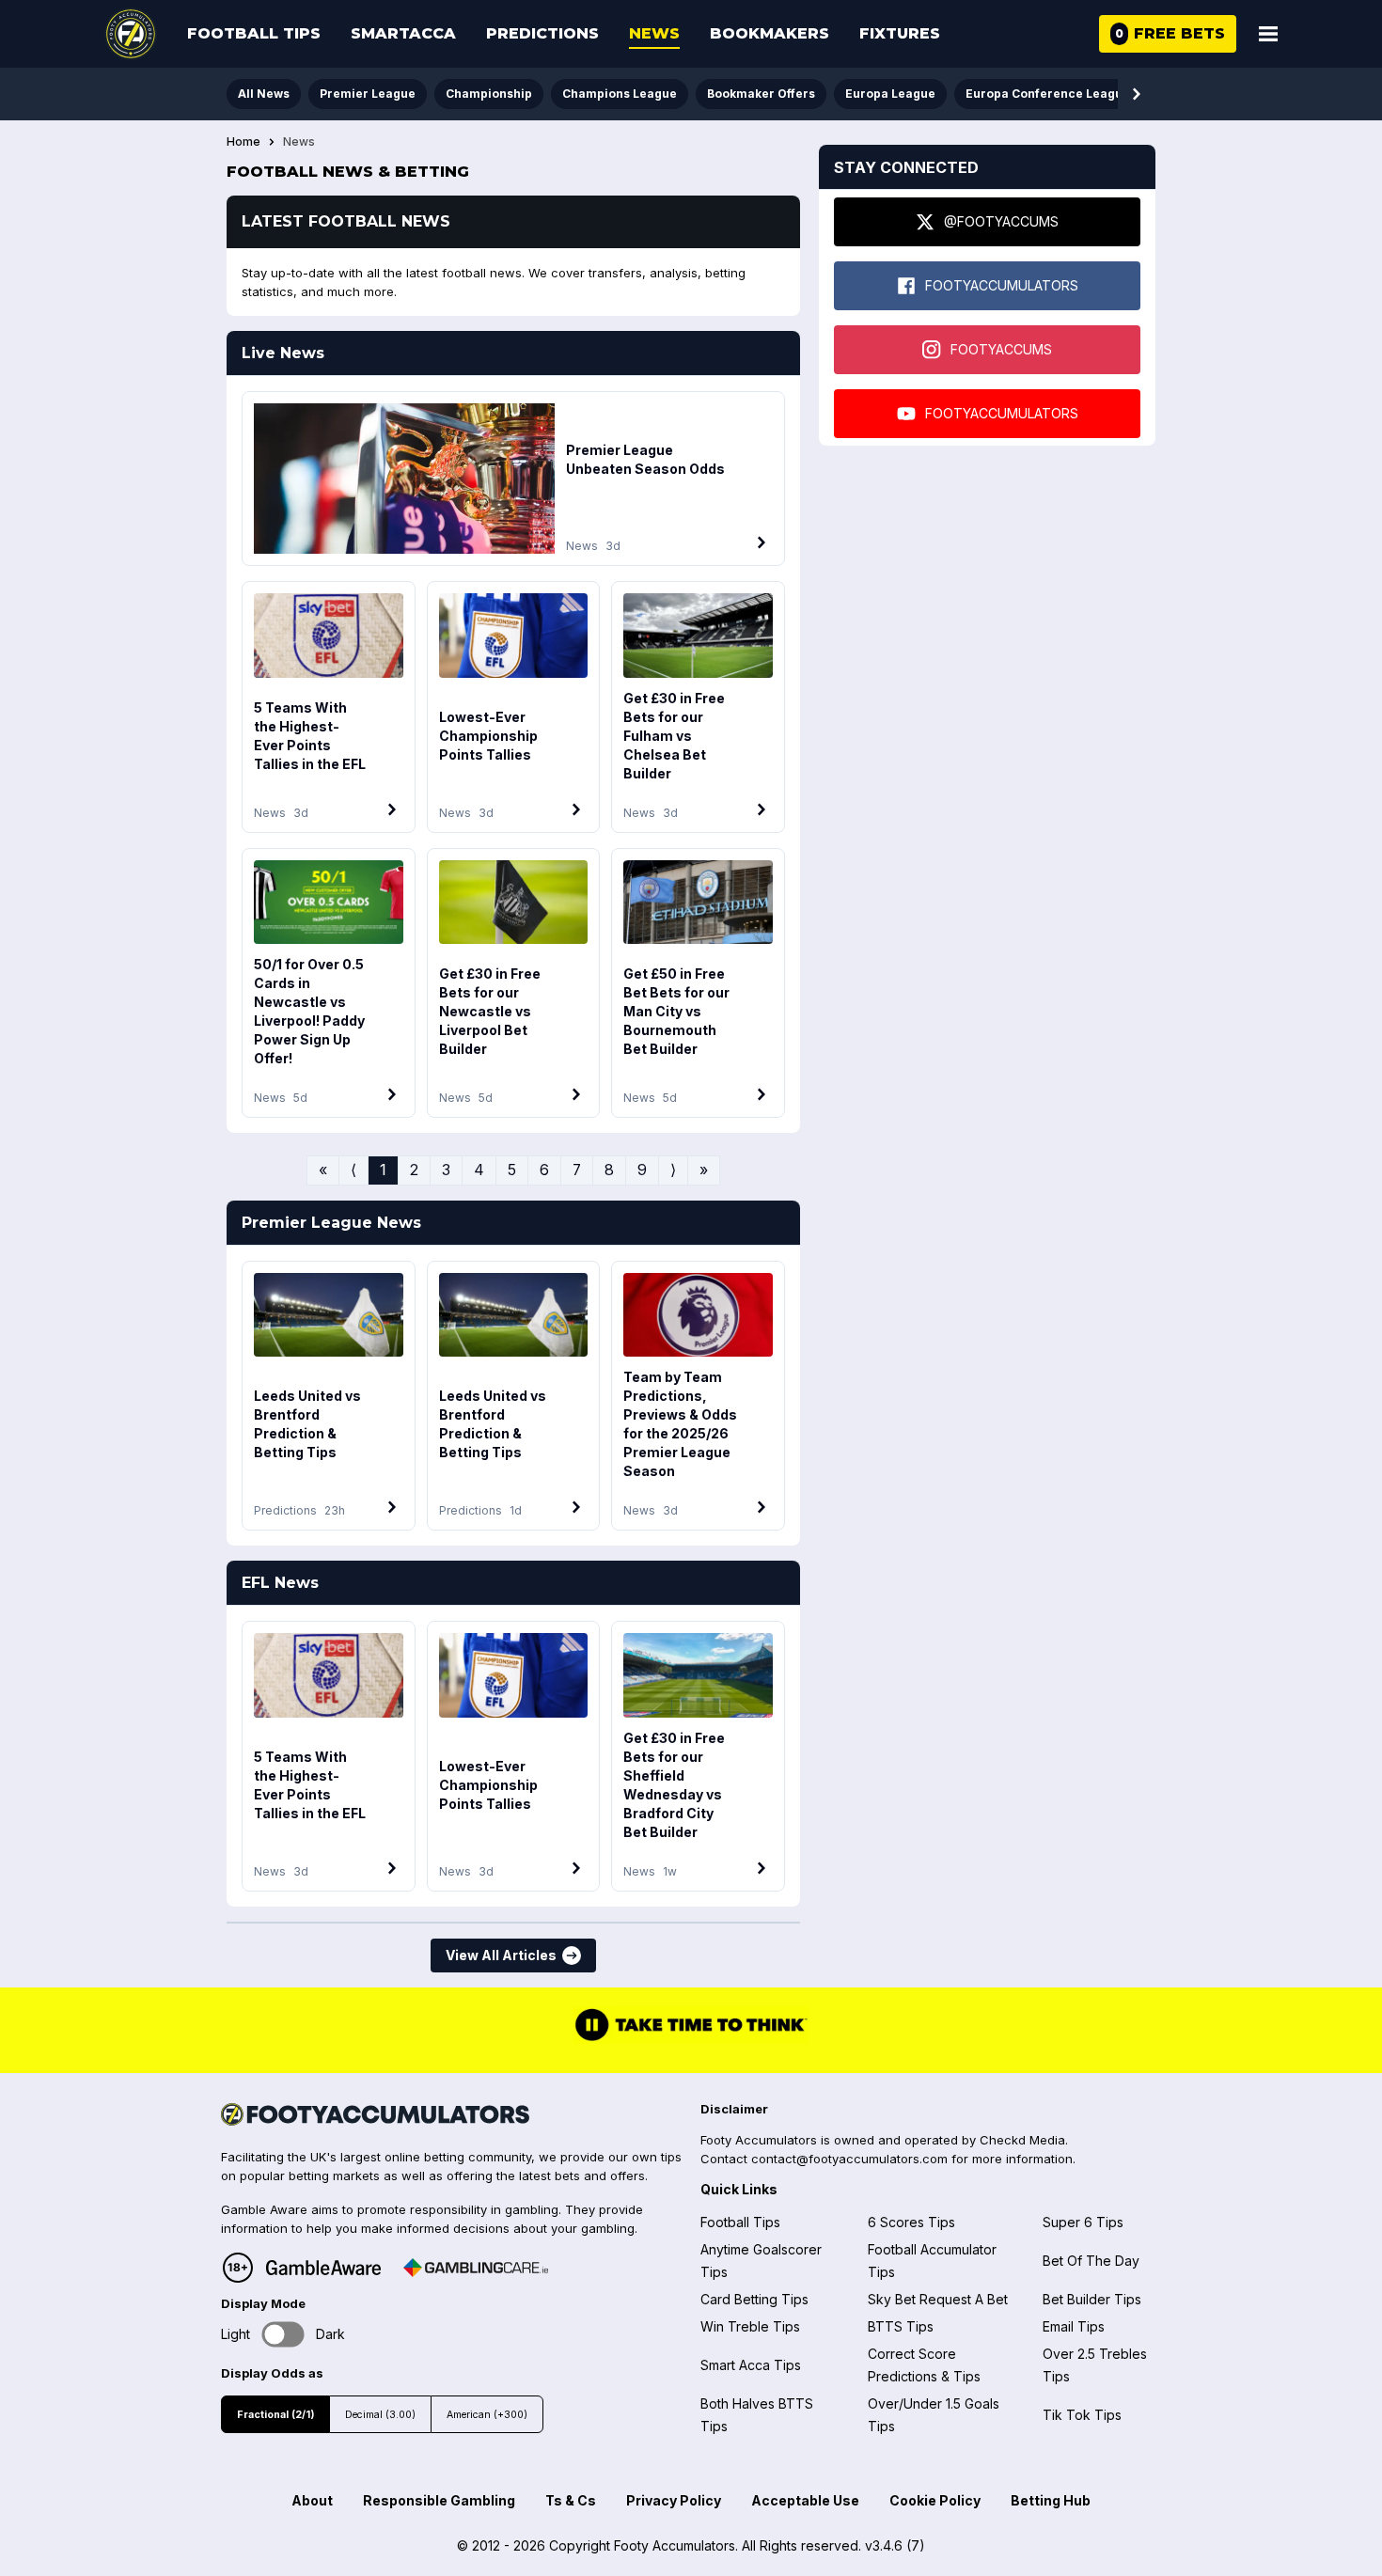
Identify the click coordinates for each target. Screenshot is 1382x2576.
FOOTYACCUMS (1001, 349)
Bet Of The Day (1091, 2261)
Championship (489, 94)
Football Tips (254, 33)
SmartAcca (403, 33)
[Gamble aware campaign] (323, 2268)
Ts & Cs (571, 2500)
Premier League (368, 94)
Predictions (542, 33)
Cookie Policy (935, 2500)
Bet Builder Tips (1092, 2299)
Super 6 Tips (1083, 2222)
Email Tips (1074, 2326)
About (312, 2500)
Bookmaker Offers (761, 94)
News (654, 33)
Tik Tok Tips (1082, 2415)
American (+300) (487, 2415)
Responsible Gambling (439, 2500)
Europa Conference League (1048, 94)
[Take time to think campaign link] (691, 2039)
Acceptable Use (805, 2500)
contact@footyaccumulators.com (849, 2159)
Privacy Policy (674, 2500)
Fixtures (900, 33)
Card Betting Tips (754, 2299)
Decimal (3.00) (380, 2415)
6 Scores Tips (911, 2222)
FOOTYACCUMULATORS (1002, 285)
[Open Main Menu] (1268, 34)
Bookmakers (770, 33)
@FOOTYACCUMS (1001, 221)
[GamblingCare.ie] (476, 2268)
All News (264, 94)
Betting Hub (1051, 2500)
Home (243, 142)
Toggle (283, 2334)
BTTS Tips (901, 2326)
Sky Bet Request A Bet (938, 2299)
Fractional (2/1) (275, 2415)
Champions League (620, 94)
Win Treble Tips (750, 2326)
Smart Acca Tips (751, 2365)
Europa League (890, 94)
